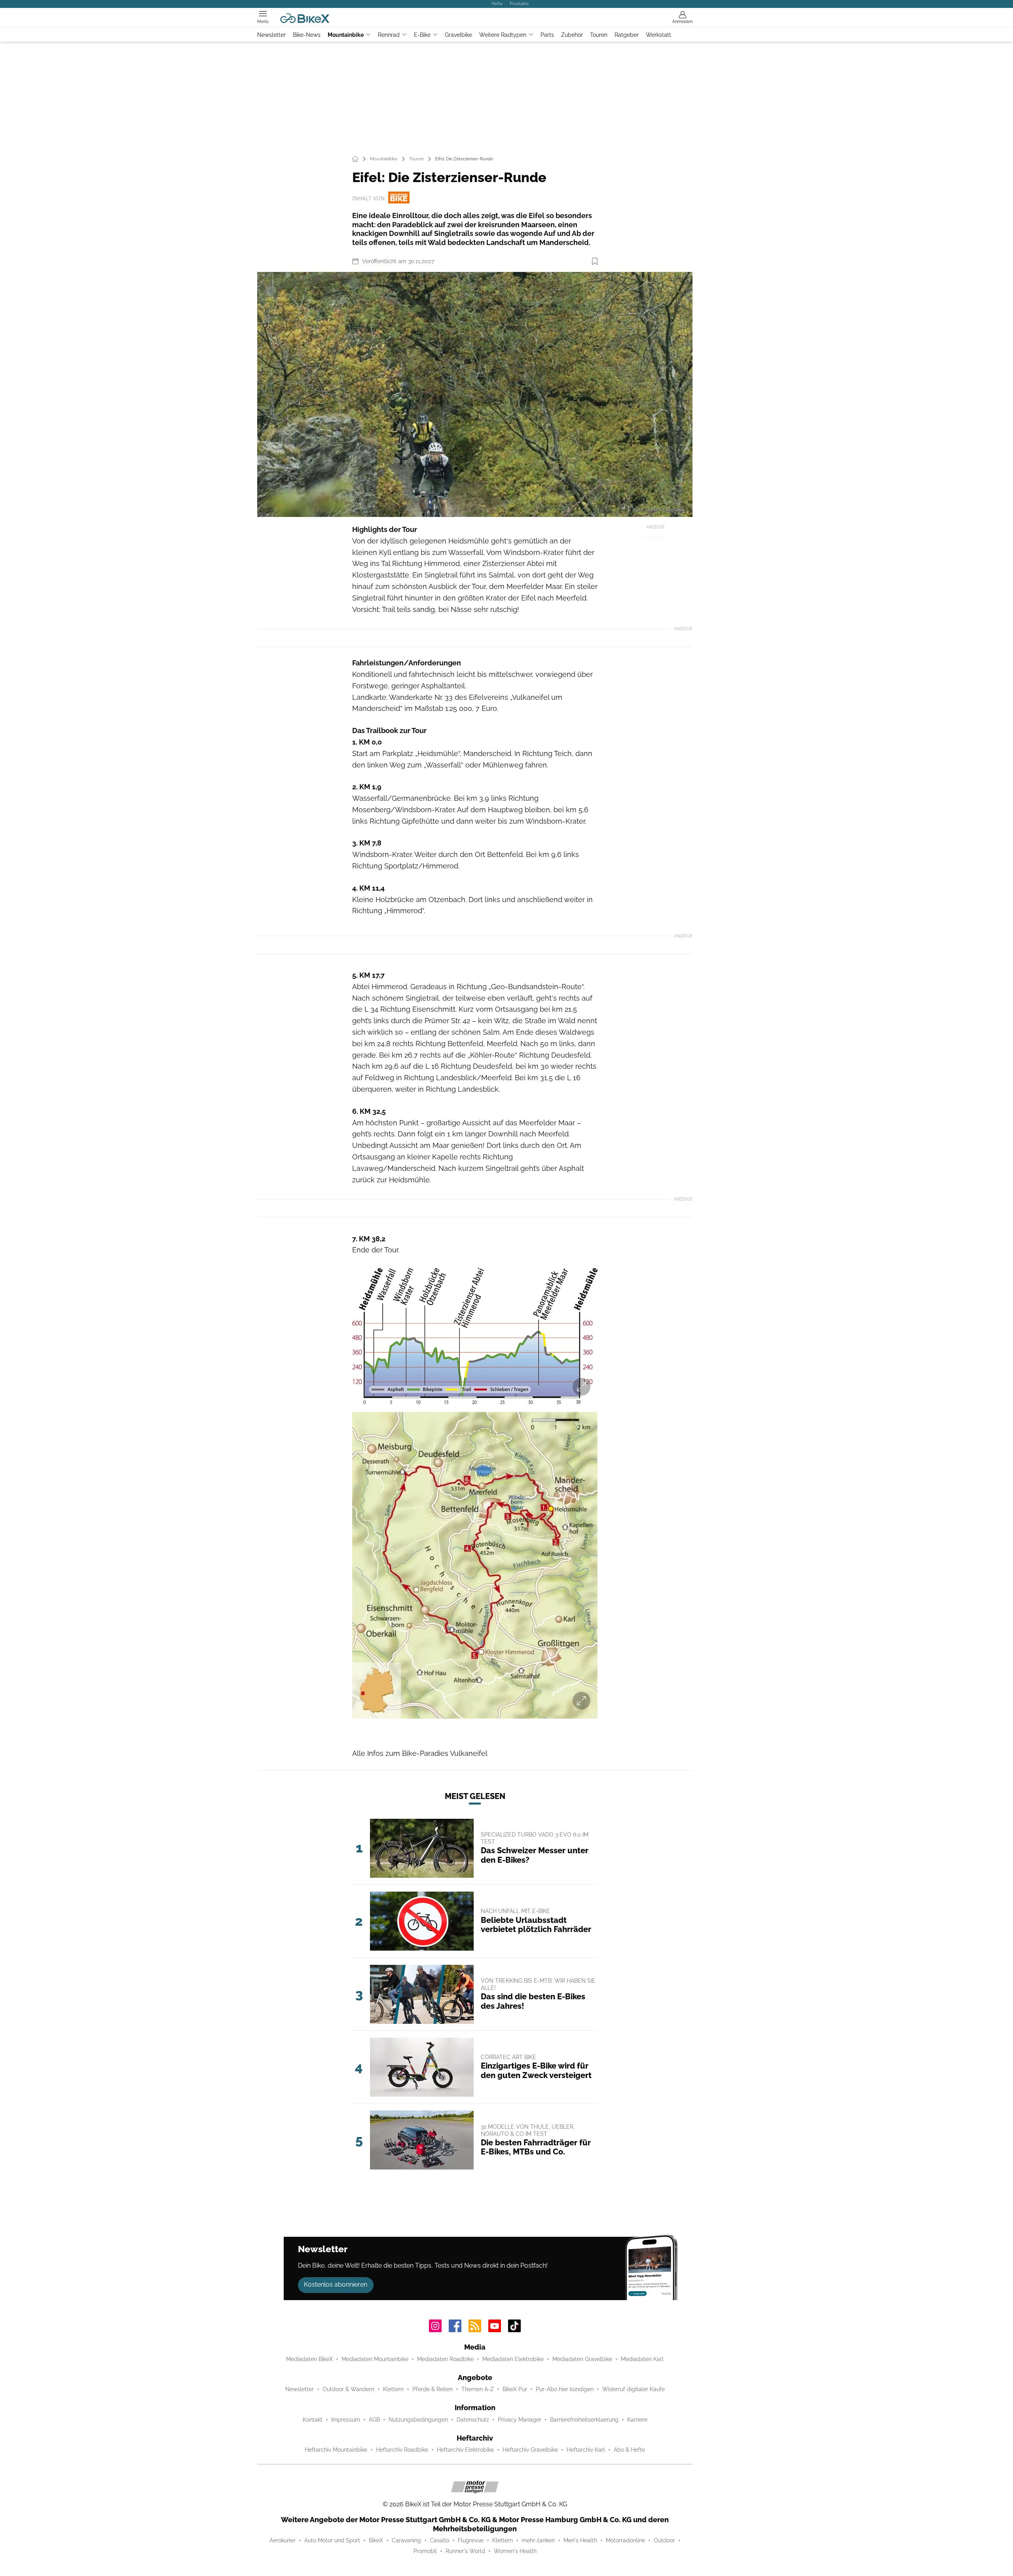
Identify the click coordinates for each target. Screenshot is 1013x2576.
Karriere (637, 2420)
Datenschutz (473, 2420)
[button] (475, 394)
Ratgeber (627, 35)
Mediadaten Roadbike (445, 2359)
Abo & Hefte (629, 2450)
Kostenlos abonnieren (336, 2284)
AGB (374, 2420)
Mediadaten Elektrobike (513, 2359)
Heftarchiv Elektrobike (465, 2450)
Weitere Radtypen (503, 35)
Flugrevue (471, 2540)
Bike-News (307, 35)
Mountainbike (346, 35)
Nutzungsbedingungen (418, 2420)
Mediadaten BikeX (309, 2359)
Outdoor (664, 2540)
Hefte (497, 4)
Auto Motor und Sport (332, 2540)
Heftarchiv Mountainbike (336, 2450)
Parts (547, 35)
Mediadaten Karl (642, 2359)
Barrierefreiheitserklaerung (584, 2420)
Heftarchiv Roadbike (402, 2450)
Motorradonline (625, 2540)
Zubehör (572, 35)
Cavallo (439, 2540)
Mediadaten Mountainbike (375, 2359)
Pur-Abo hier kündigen (565, 2389)
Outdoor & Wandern (348, 2389)
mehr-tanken (538, 2540)
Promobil (425, 2551)
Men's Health (580, 2540)
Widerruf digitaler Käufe (634, 2389)
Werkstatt (658, 35)
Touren (599, 35)
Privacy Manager (520, 2420)
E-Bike (422, 35)
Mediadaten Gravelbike (582, 2359)
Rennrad (389, 35)
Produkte (519, 4)
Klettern (393, 2389)
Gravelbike (458, 35)
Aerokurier (283, 2540)
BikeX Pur (515, 2389)
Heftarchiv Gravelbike (530, 2450)
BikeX (376, 2540)
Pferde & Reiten (433, 2389)
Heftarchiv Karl (586, 2450)
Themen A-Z (478, 2389)
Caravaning (406, 2540)
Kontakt (313, 2420)
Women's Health (515, 2551)
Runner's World (465, 2551)
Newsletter (271, 35)
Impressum (346, 2420)
